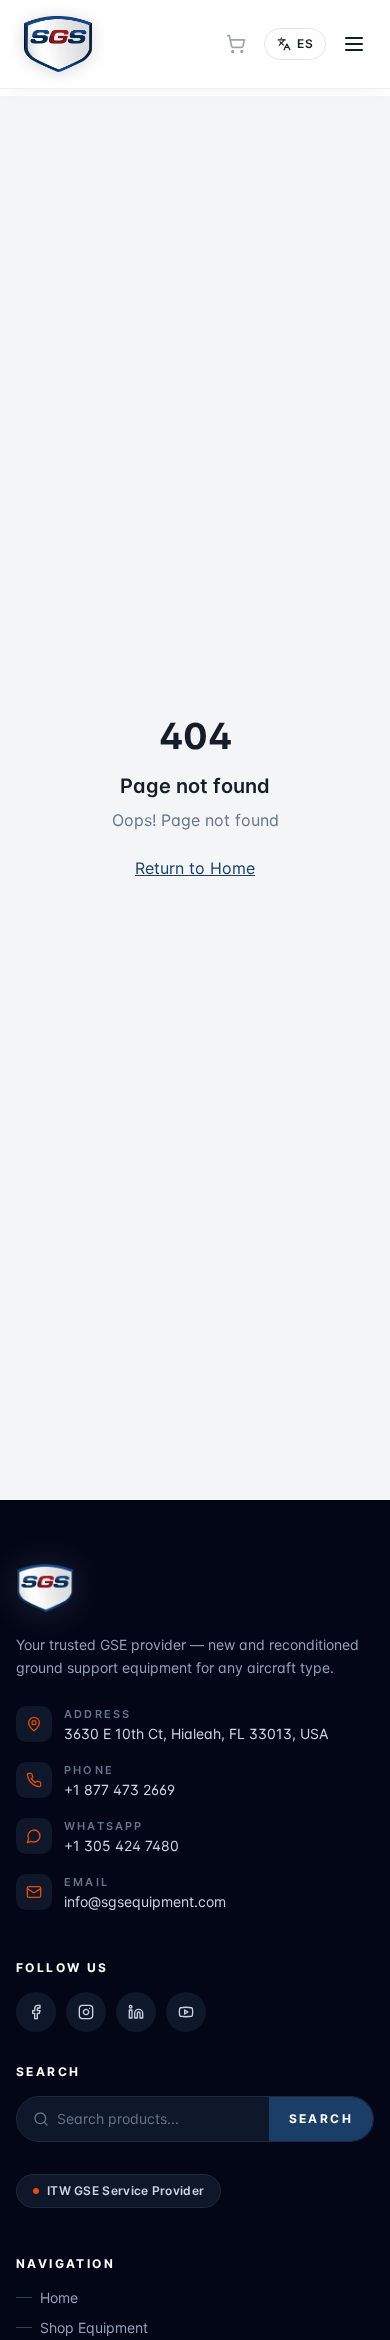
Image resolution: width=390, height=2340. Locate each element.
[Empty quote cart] (236, 44)
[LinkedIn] (136, 2012)
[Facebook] (36, 2012)
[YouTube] (186, 2012)
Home (59, 2297)
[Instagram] (86, 2012)
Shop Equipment (94, 2327)
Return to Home (195, 868)
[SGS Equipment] (58, 44)
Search (321, 2118)
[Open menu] (354, 44)
